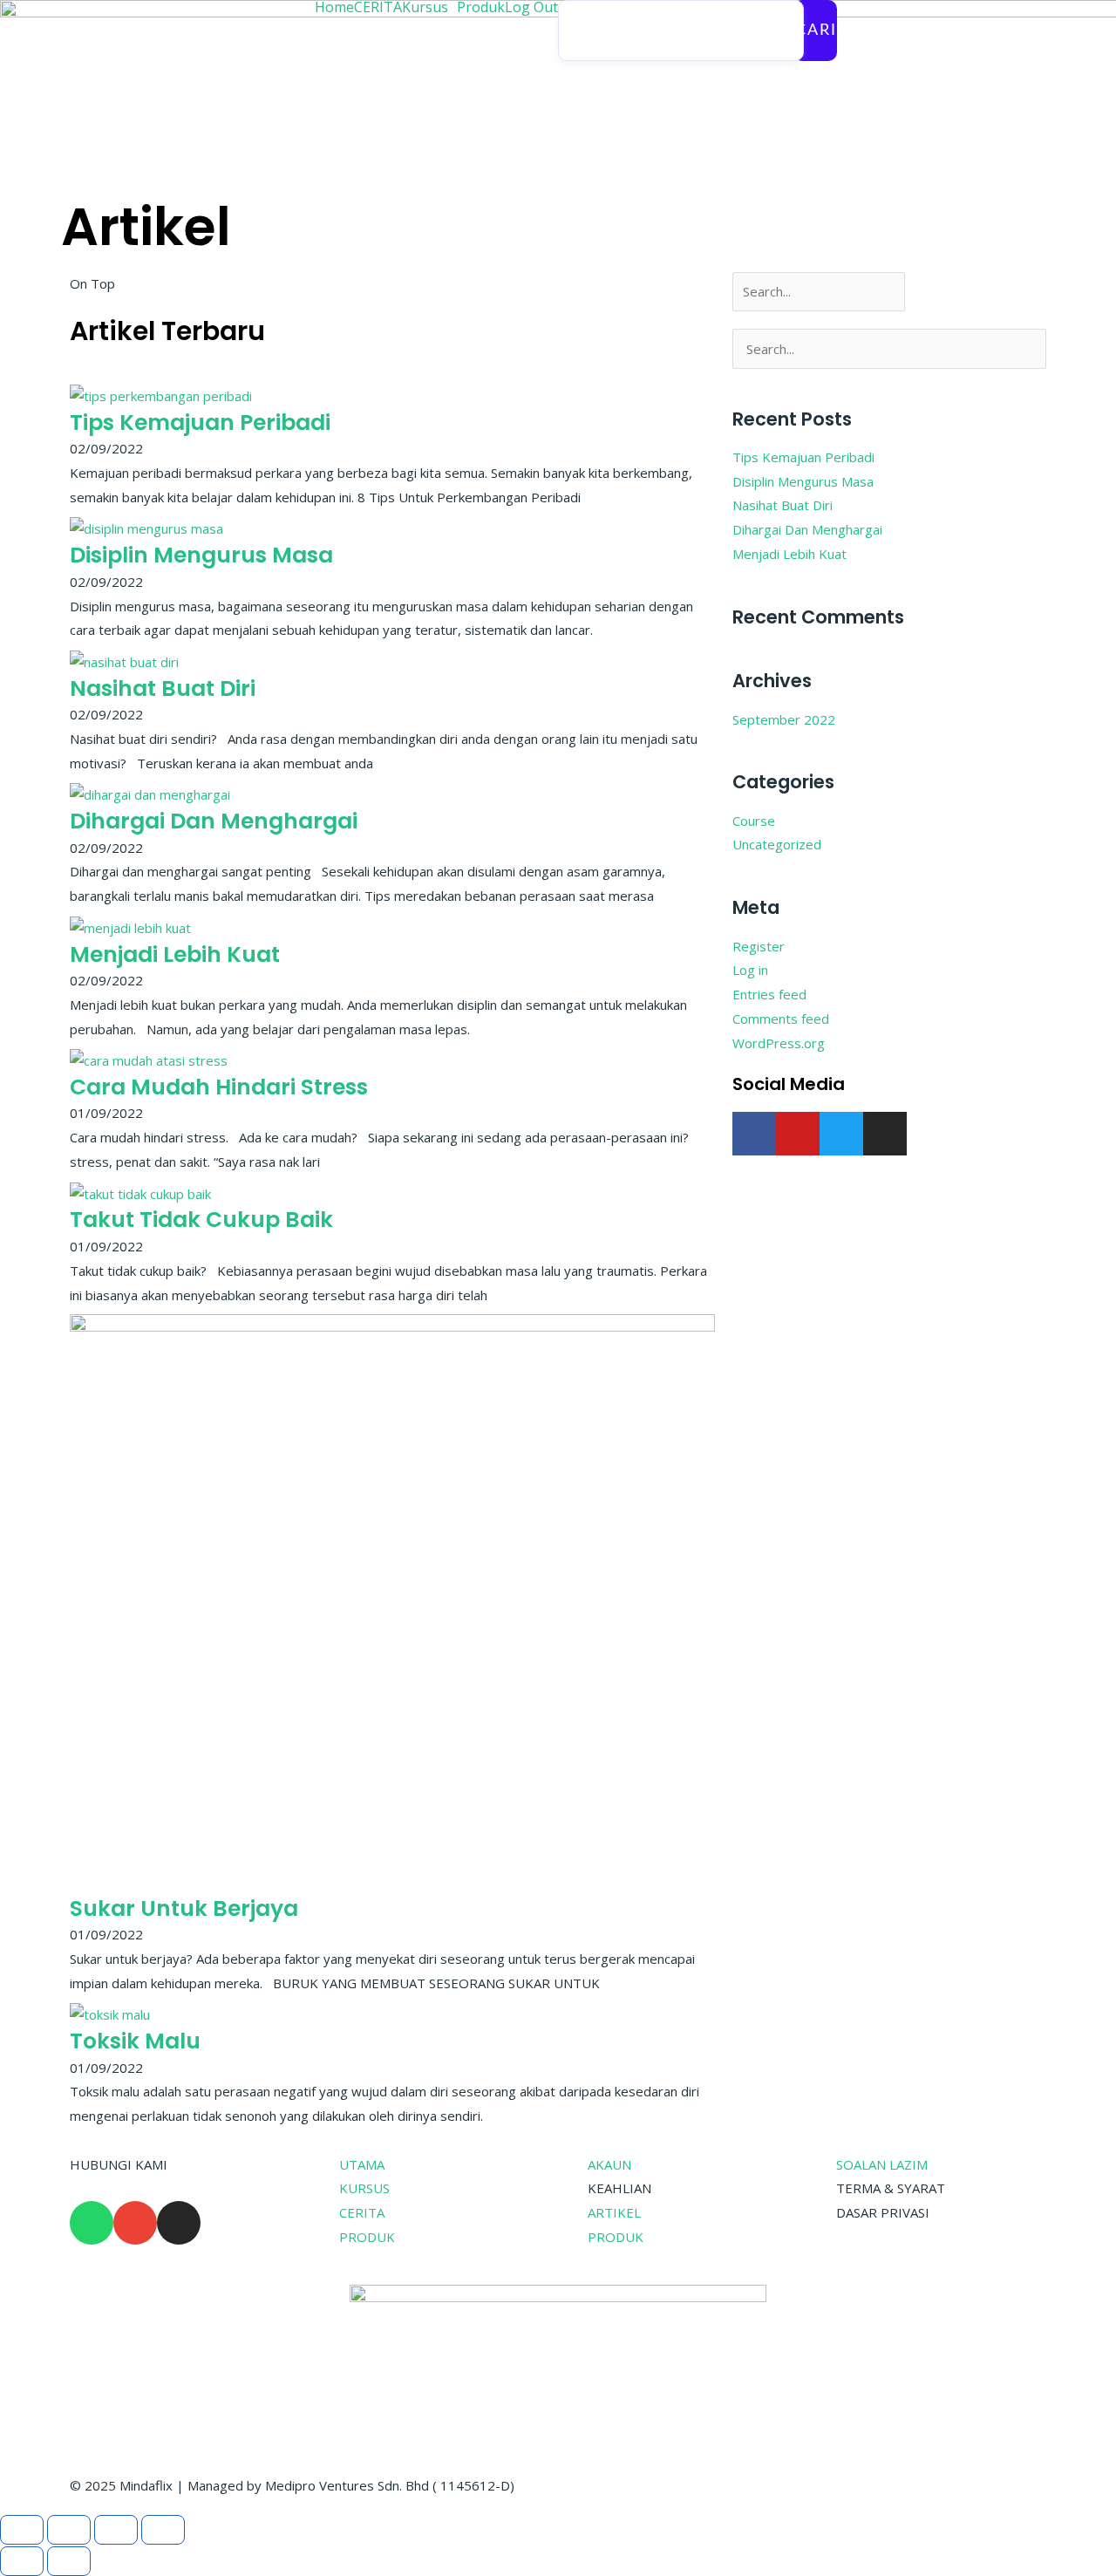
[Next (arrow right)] (69, 2561)
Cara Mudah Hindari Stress (219, 1087)
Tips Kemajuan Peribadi (200, 423)
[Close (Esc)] (163, 2530)
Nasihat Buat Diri (163, 688)
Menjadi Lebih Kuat (175, 954)
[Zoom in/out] (22, 2530)
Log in (750, 970)
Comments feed (781, 1019)
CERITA (378, 7)
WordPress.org (779, 1043)
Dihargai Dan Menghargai (214, 821)
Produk (481, 7)
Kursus (425, 7)
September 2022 (784, 719)
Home (334, 7)
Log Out (531, 7)
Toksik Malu (135, 2041)
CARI (816, 31)
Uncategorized (777, 844)
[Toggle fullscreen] (69, 2530)
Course (754, 821)
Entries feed (769, 994)
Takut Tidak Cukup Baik (201, 1220)
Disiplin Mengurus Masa (201, 555)
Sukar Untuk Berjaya (184, 1908)
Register (759, 946)
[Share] (116, 2530)
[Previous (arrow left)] (22, 2561)
